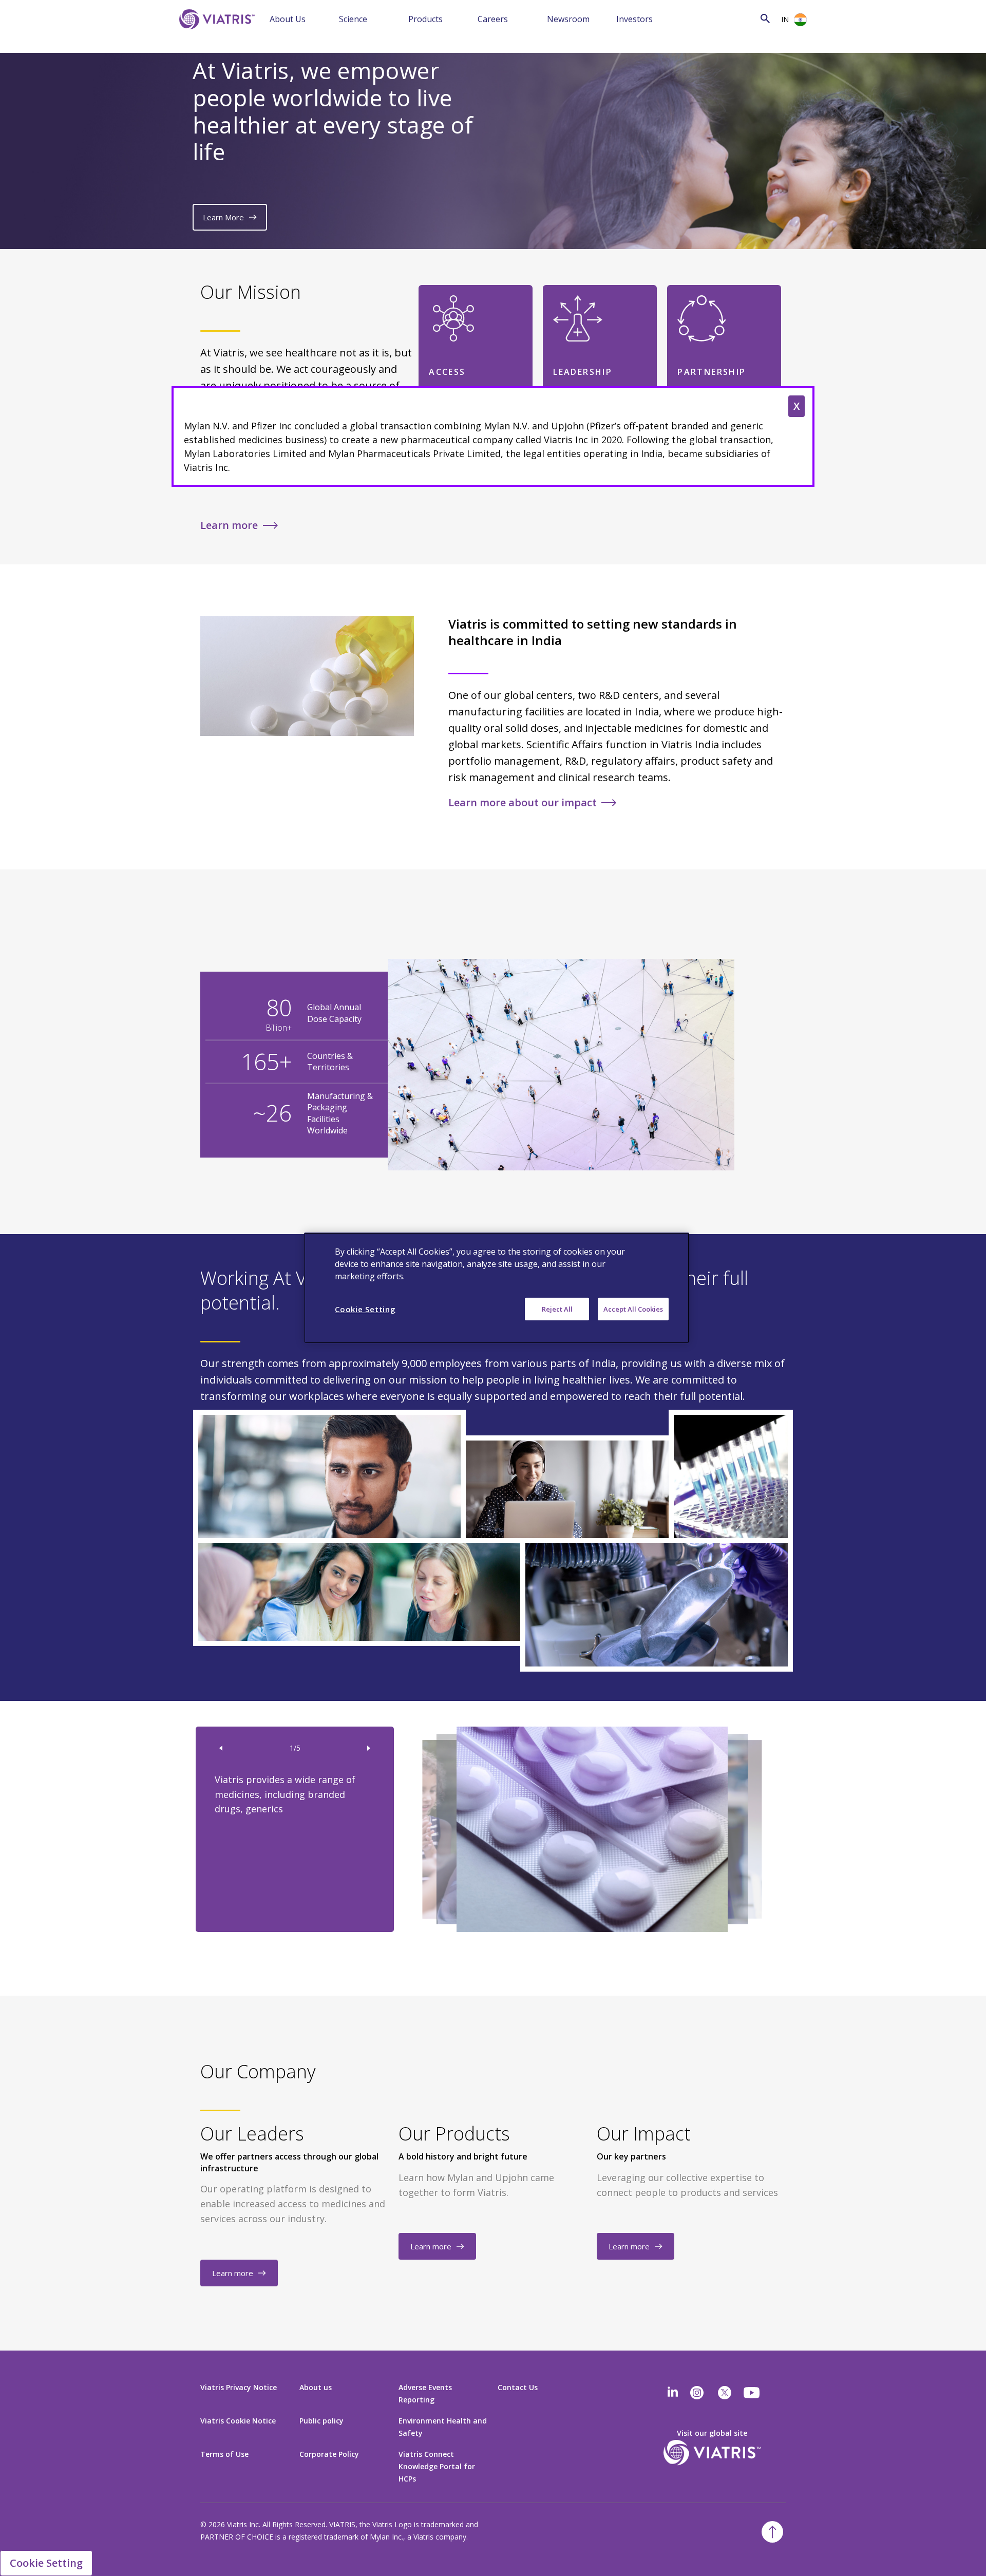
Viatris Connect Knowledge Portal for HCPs (437, 2466)
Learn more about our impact (523, 802)
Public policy (321, 2421)
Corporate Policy (329, 2454)
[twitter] (725, 2393)
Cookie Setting (46, 2563)
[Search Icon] (765, 18)
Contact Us (518, 2387)
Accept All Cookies (633, 1309)
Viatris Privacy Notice (239, 2387)
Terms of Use (224, 2454)
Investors (634, 19)
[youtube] (752, 2393)
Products (425, 19)
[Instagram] (697, 2393)
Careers (493, 19)
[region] (497, 1288)
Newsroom (568, 19)
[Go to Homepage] (215, 35)
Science (353, 19)
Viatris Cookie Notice (238, 2421)
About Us (288, 19)
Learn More (223, 217)
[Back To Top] (772, 2532)
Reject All (557, 1309)
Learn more (229, 525)
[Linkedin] (673, 2393)
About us (316, 2387)
